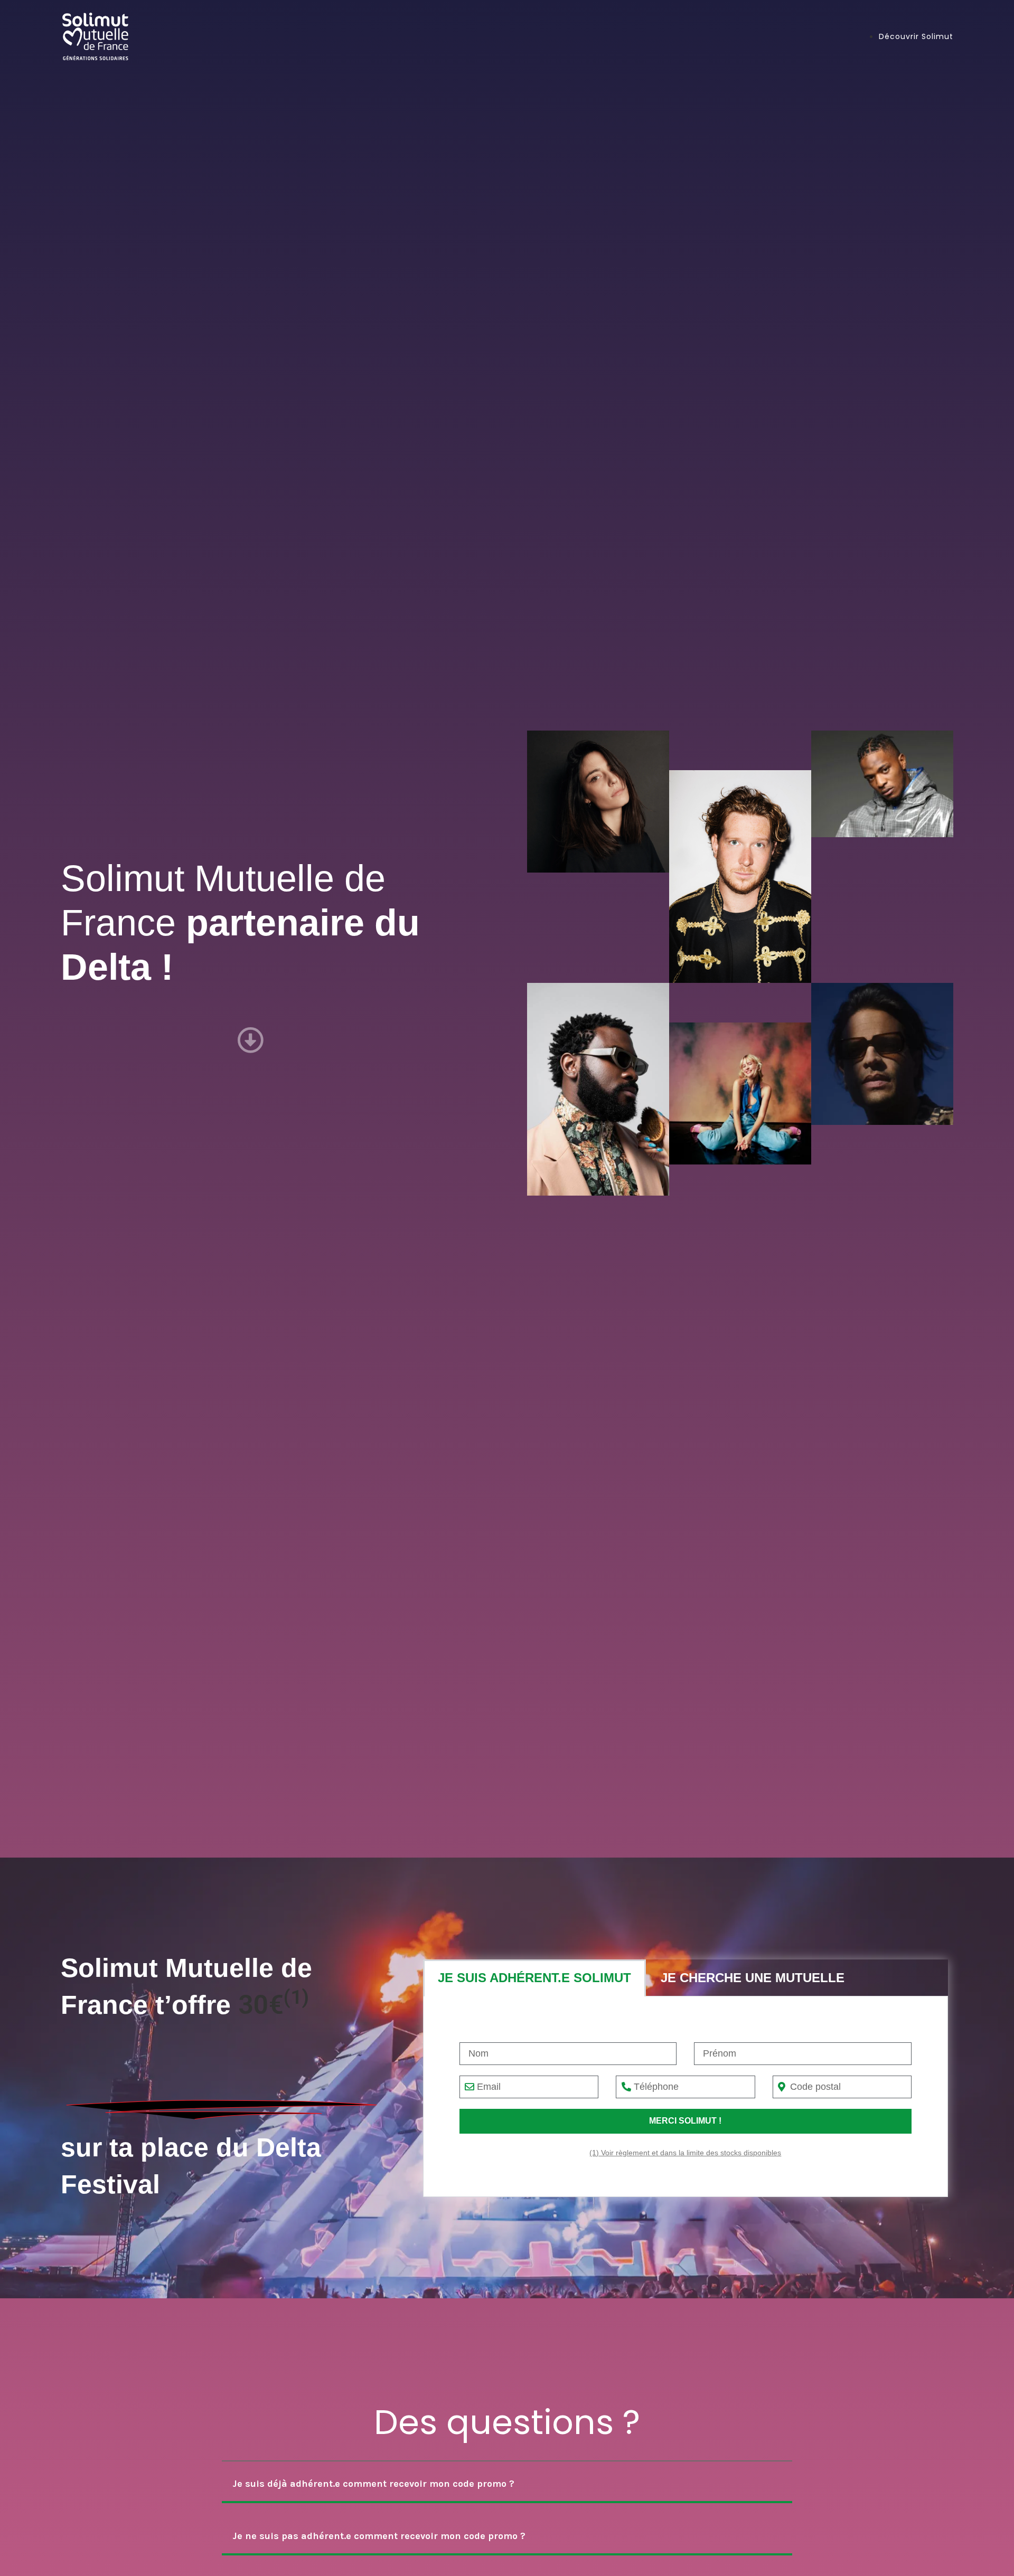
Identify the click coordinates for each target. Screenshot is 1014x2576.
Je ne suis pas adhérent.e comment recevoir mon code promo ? (379, 2536)
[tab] (507, 2485)
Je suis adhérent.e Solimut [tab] (534, 1978)
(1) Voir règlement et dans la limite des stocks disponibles (685, 2153)
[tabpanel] (686, 2097)
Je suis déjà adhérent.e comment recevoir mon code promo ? (373, 2484)
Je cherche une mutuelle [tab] (753, 1978)
